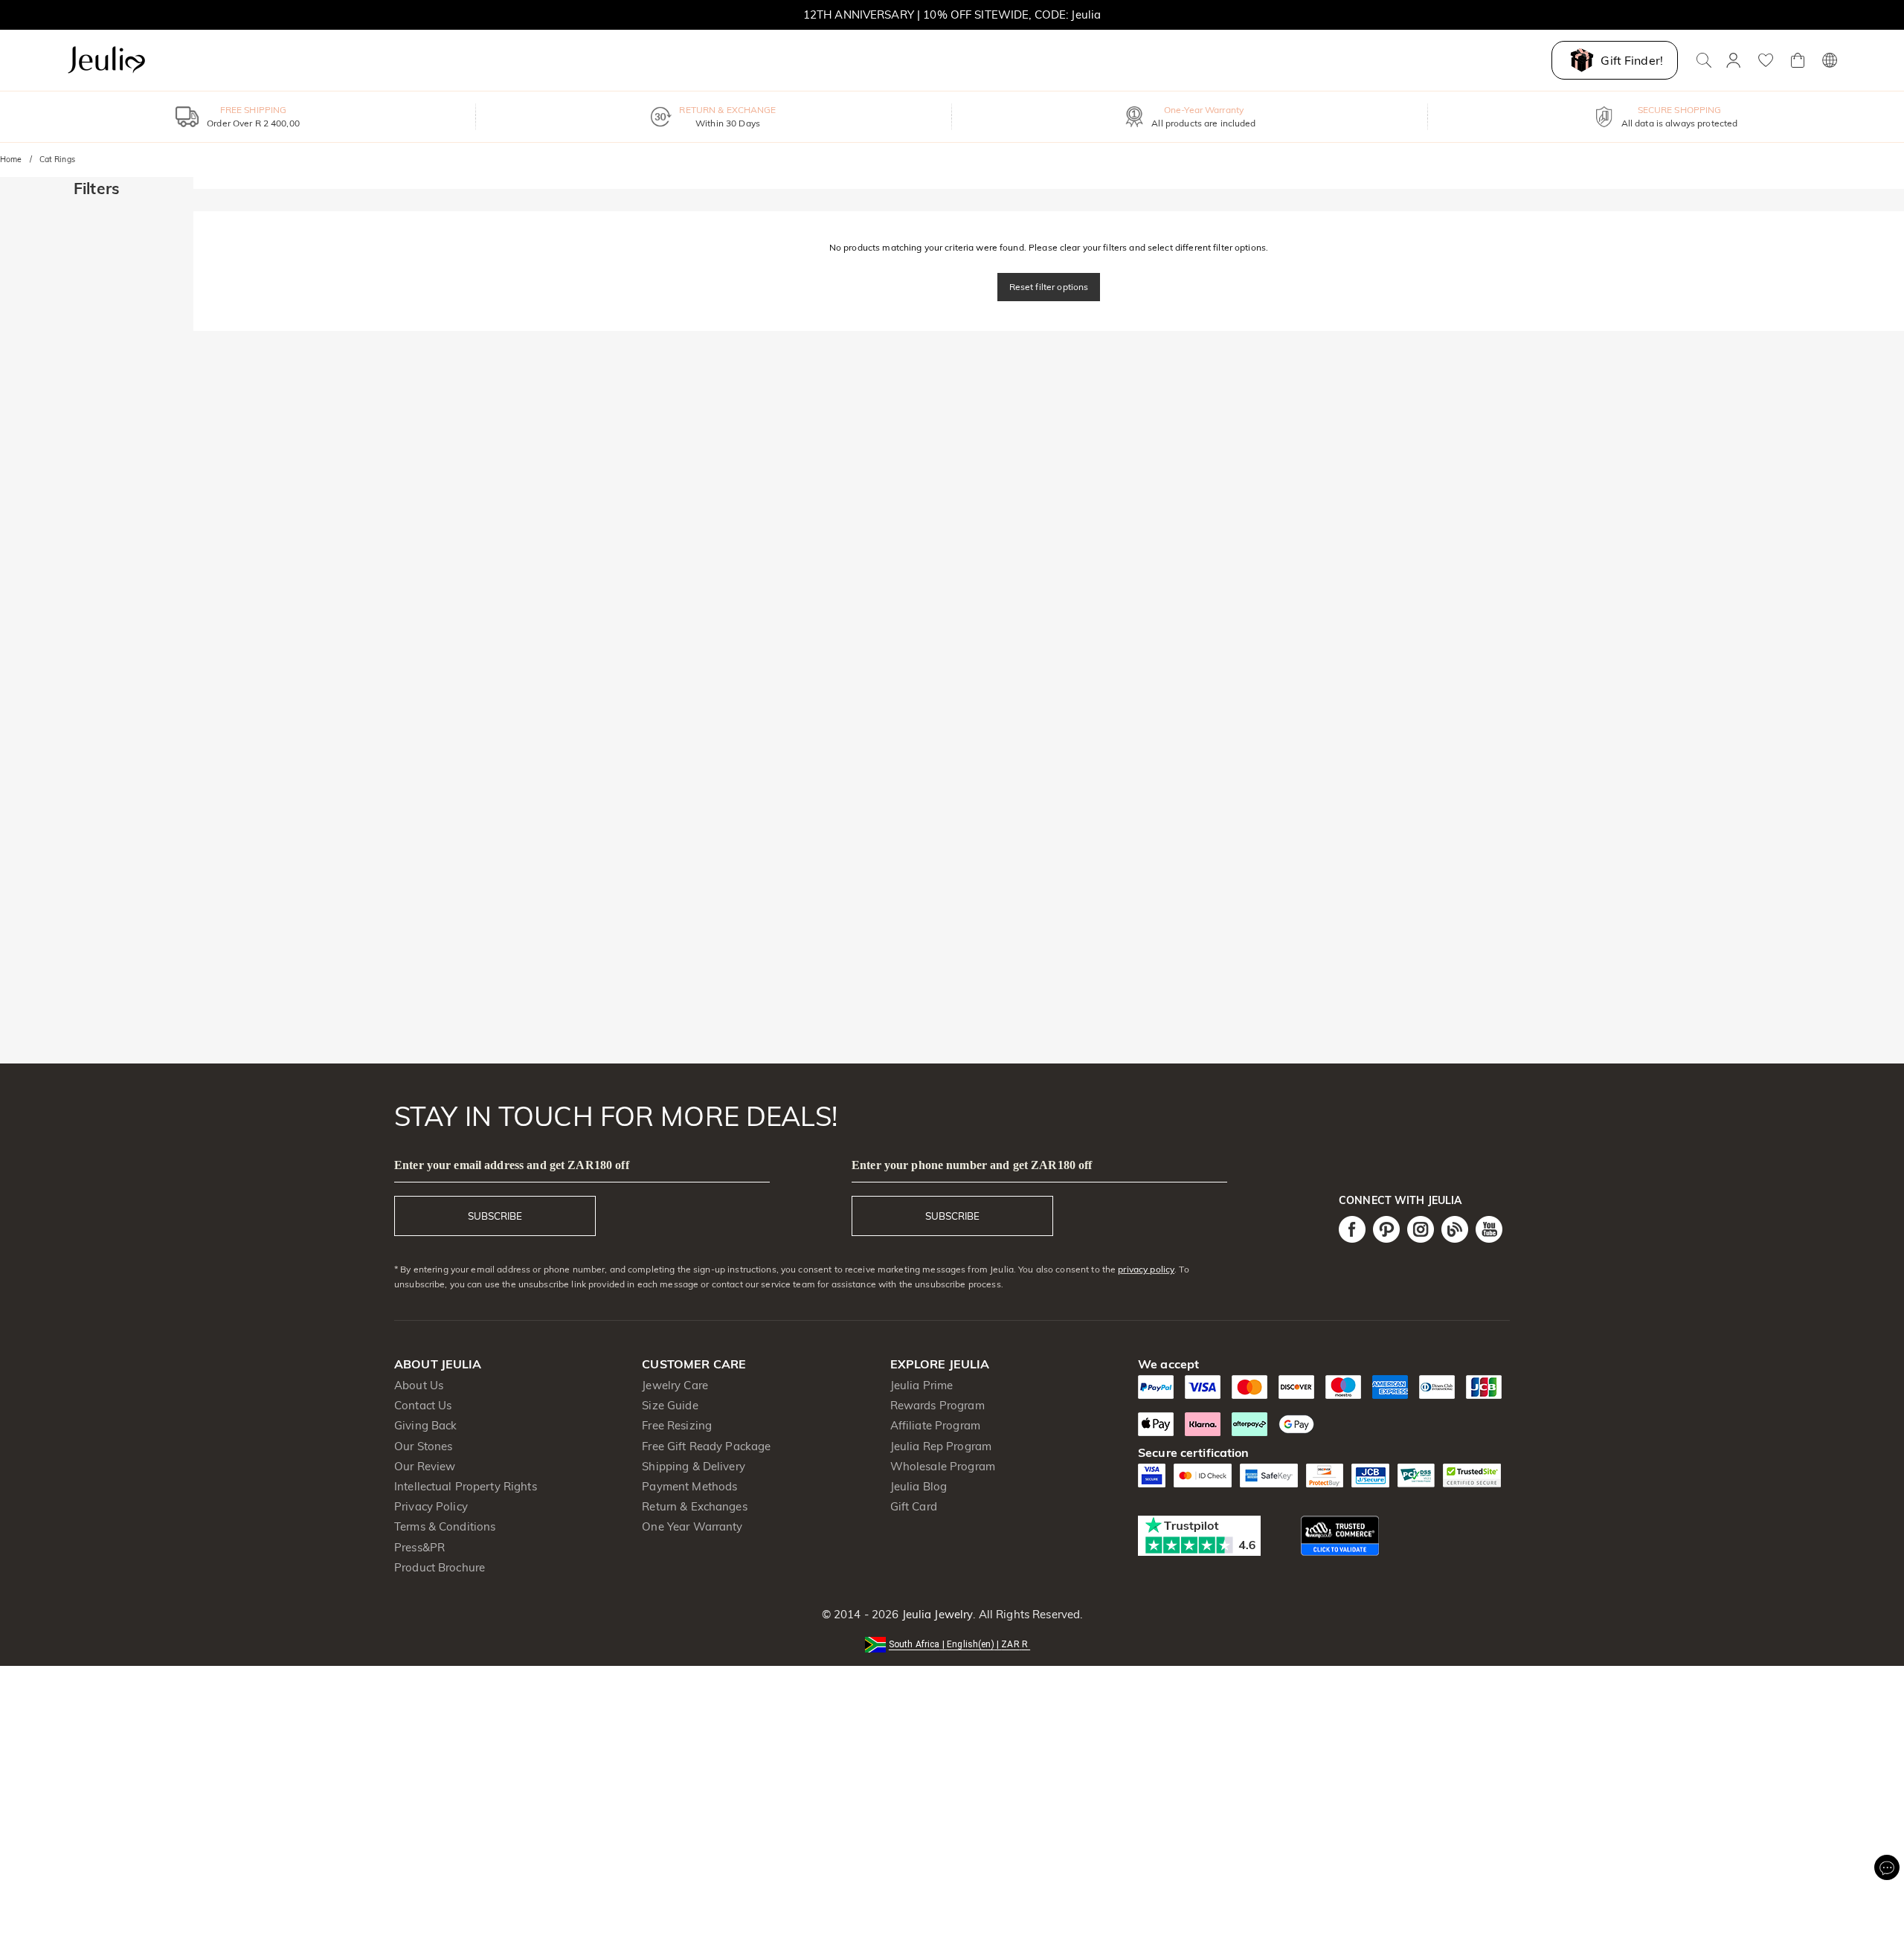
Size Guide (670, 1405)
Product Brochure (440, 1567)
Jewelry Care (675, 1385)
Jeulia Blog (919, 1486)
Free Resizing (677, 1425)
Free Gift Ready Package (706, 1446)
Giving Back (425, 1425)
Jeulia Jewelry (936, 1614)
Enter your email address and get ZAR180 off (512, 1165)
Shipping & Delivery (694, 1466)
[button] (952, 1643)
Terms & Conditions (445, 1526)
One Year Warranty (692, 1526)
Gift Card (914, 1506)
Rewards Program (937, 1405)
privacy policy (1146, 1269)
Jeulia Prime (922, 1385)
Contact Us (423, 1405)
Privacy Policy (431, 1506)
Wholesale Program (943, 1466)
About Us (419, 1385)
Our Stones (423, 1446)
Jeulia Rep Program (941, 1446)
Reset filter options (1049, 287)
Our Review (425, 1466)
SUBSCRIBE (495, 1216)
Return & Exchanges (694, 1506)
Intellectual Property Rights (466, 1486)
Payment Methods (689, 1486)
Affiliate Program (935, 1425)
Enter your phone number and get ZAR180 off (972, 1165)
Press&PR (419, 1547)
